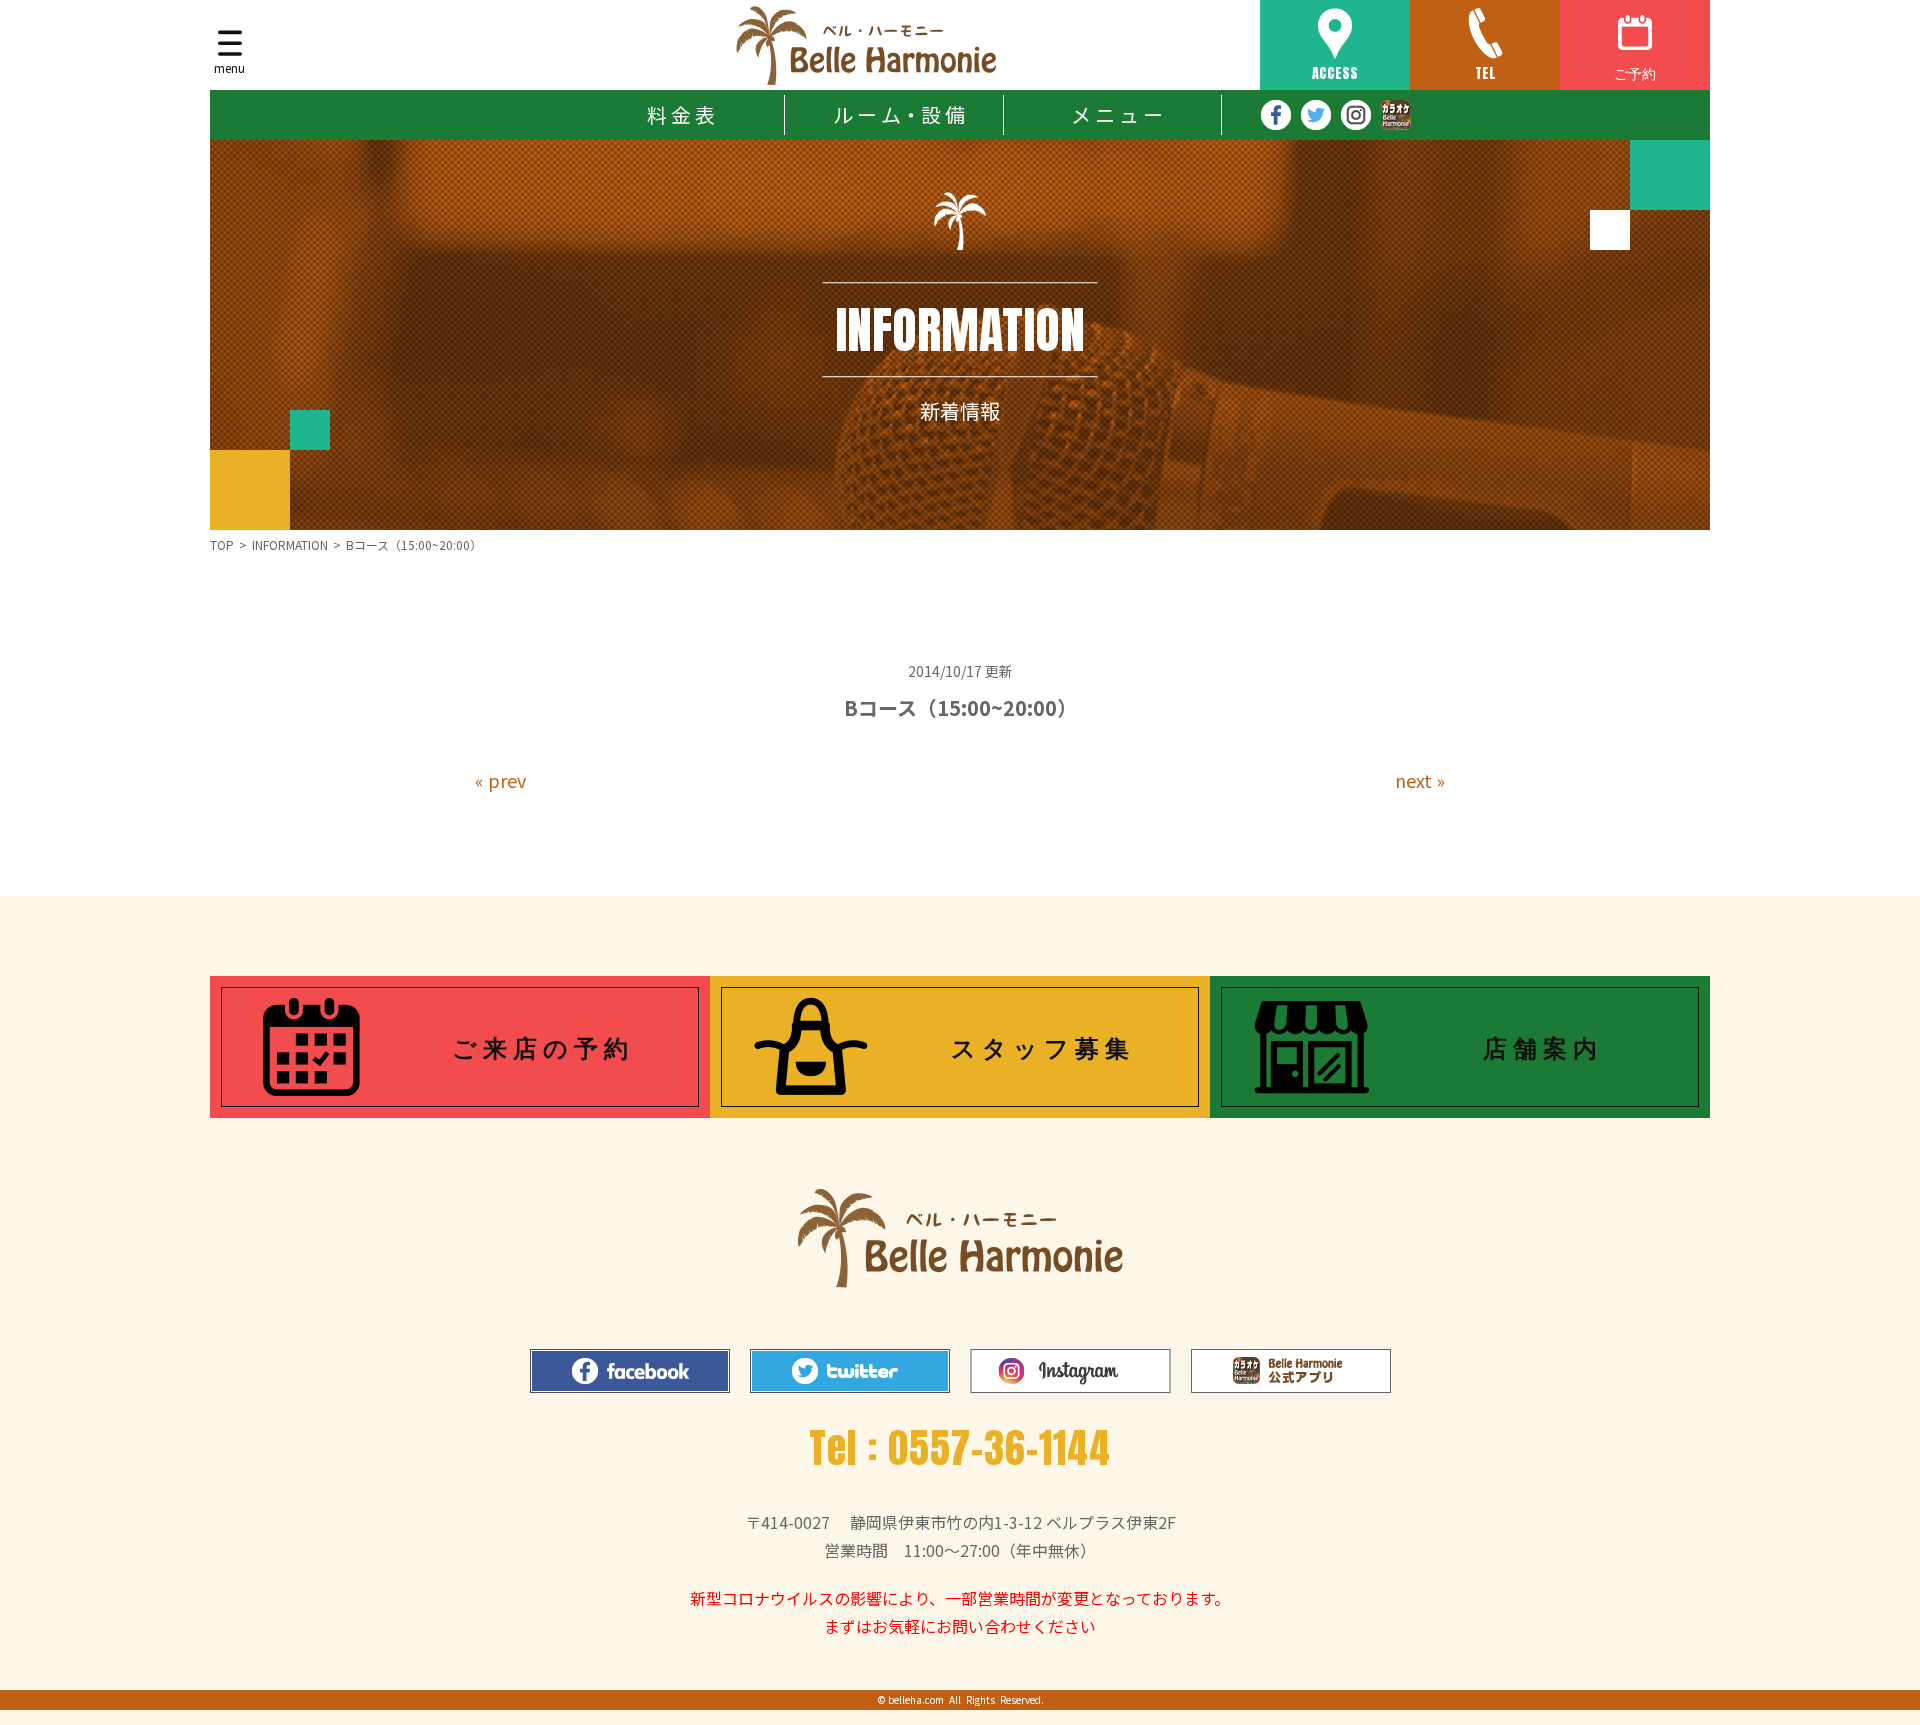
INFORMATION (290, 544)
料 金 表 (681, 114)
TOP (222, 544)
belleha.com (916, 1699)
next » (1420, 780)
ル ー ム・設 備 (899, 114)
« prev (500, 780)
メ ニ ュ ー (1117, 114)
